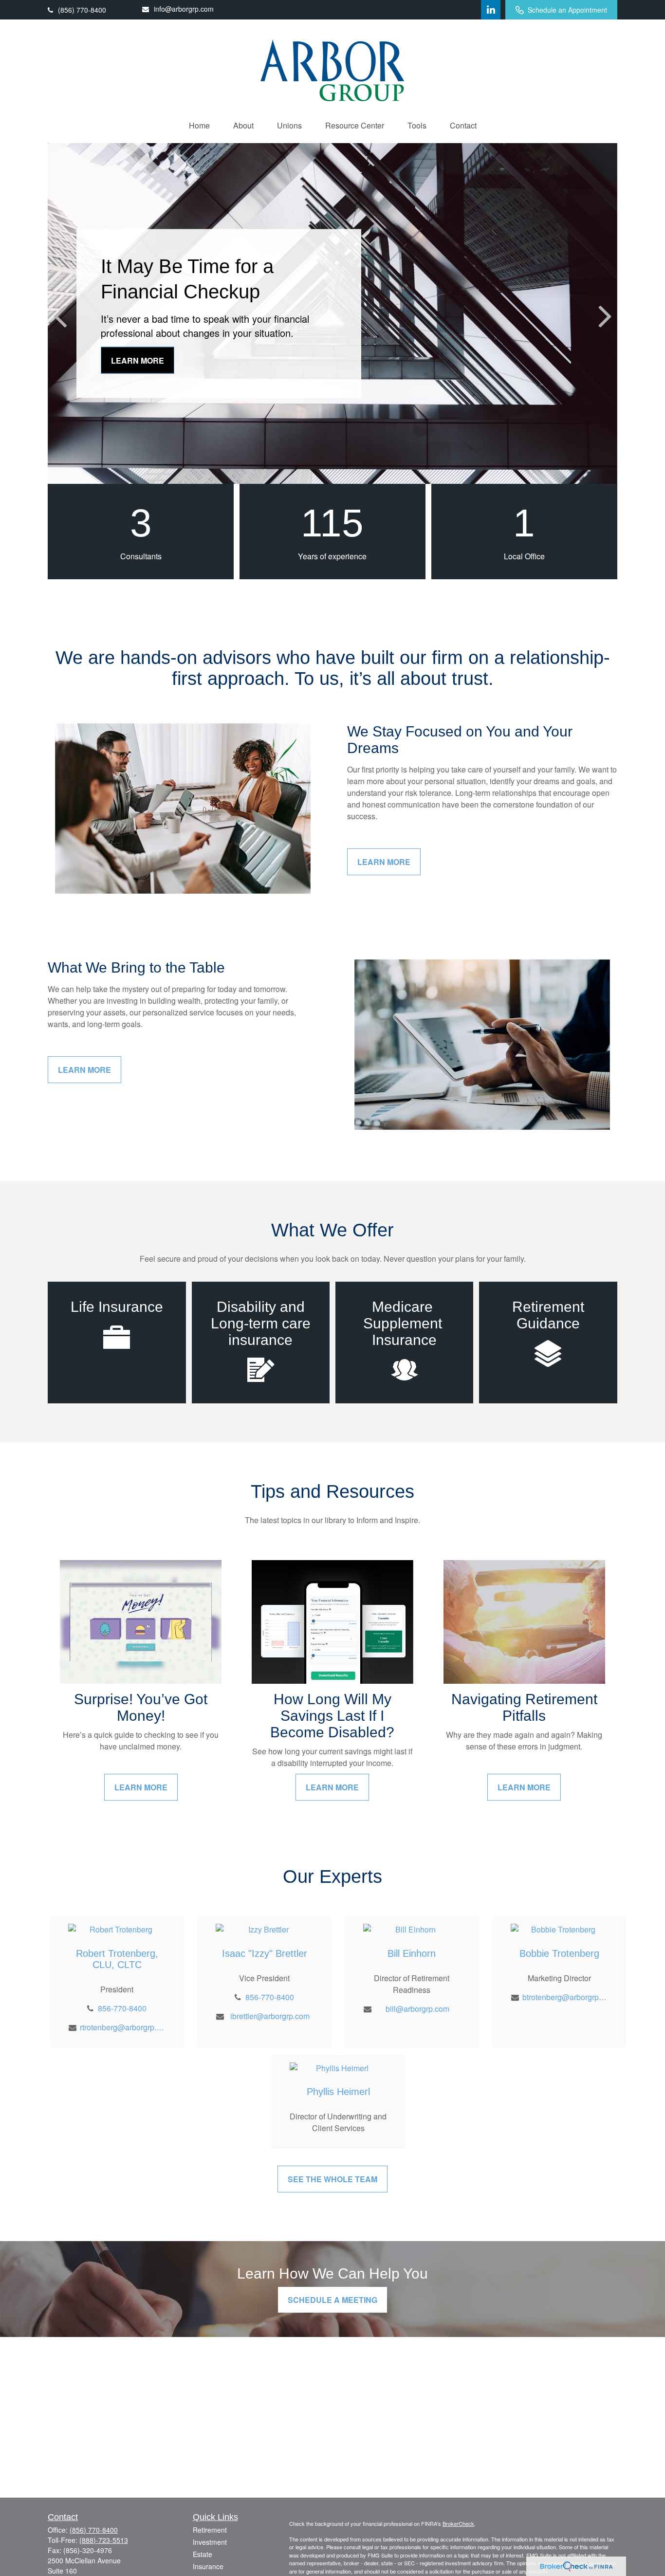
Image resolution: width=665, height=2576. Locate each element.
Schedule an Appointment (567, 10)
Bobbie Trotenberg (559, 1953)
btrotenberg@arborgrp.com (565, 1997)
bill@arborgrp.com (417, 2009)
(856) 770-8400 (82, 10)
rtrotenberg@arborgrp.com (122, 2027)
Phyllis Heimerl (338, 2092)
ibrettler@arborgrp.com (270, 2016)
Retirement (210, 2530)
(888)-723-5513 (104, 2540)
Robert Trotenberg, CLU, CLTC (117, 1959)
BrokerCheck (458, 2523)
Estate (203, 2554)
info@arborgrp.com (184, 9)
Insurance (208, 2566)
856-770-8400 (122, 2008)
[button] (199, 125)
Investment (210, 2542)
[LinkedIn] (491, 10)
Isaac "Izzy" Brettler (265, 1953)
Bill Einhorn (412, 1953)
